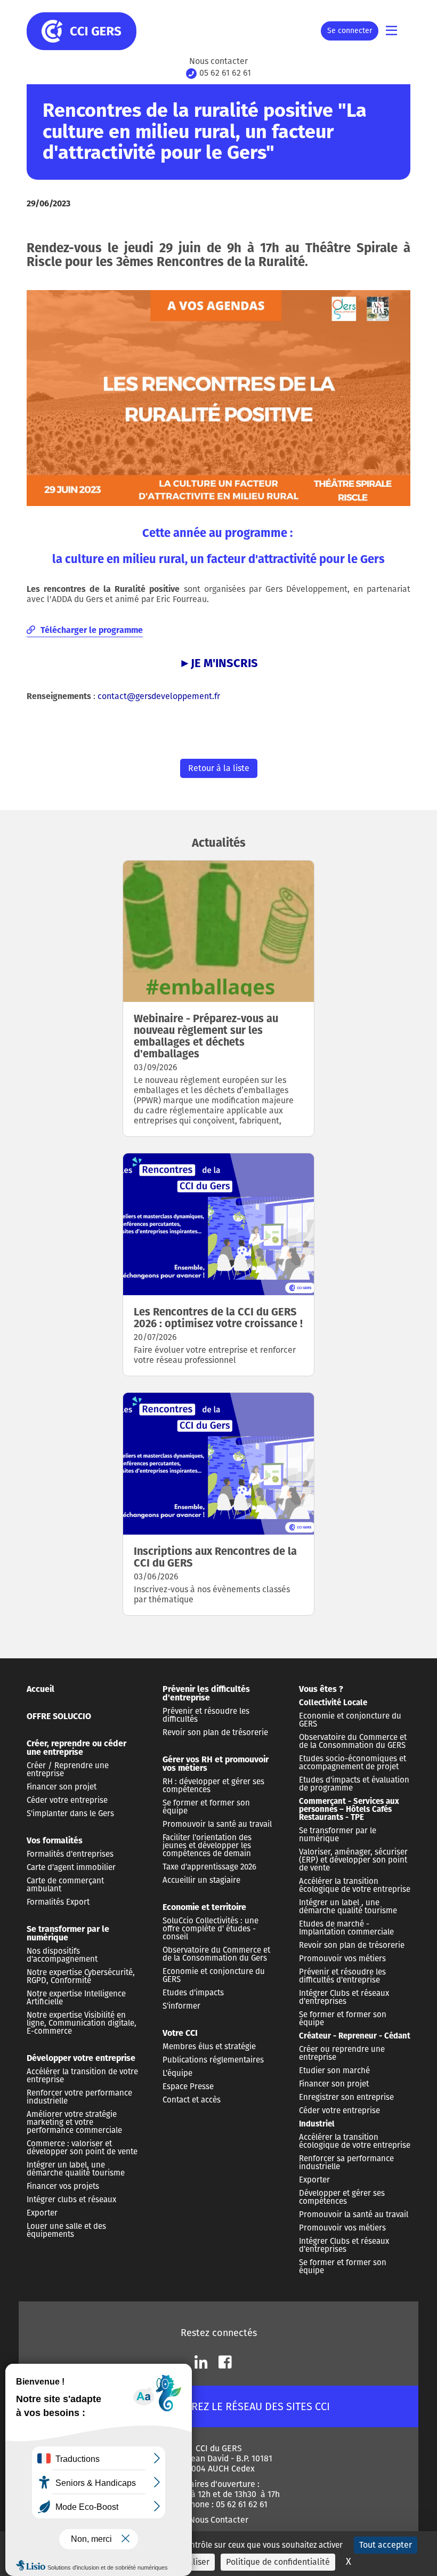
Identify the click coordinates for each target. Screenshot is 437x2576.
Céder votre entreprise (67, 1800)
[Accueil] (91, 31)
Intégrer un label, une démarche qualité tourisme (76, 2169)
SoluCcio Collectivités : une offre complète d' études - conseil (211, 1929)
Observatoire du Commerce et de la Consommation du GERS (353, 1741)
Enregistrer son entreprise (346, 2097)
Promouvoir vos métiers (342, 1959)
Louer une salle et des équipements (66, 2230)
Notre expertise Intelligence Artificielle (76, 1998)
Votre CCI (180, 2033)
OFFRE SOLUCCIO (59, 1716)
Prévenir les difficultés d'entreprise (206, 1693)
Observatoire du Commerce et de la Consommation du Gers (216, 1954)
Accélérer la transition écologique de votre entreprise (355, 1885)
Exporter (42, 2213)
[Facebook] (225, 2362)
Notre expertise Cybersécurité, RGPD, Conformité (81, 1976)
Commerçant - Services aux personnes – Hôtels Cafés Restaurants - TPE (349, 1809)
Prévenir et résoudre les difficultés (206, 1715)
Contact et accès (192, 2100)
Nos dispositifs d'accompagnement (62, 1955)
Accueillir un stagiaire (201, 1880)
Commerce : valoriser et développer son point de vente (82, 2148)
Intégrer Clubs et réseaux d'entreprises (344, 1997)
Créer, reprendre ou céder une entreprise (76, 1748)
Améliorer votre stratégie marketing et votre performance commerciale (74, 2122)
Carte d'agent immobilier (71, 1867)
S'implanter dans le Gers (70, 1813)
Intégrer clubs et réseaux (71, 2200)
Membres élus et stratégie (209, 2047)
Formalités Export (58, 1902)
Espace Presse (188, 2087)
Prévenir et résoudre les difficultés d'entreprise (342, 1976)
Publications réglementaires (213, 2060)
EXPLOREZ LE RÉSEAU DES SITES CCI (245, 2406)
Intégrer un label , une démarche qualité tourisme (348, 1907)
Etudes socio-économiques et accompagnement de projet (353, 1763)
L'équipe (177, 2073)
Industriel (317, 2124)
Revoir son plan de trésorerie (215, 1732)
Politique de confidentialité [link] (278, 2562)
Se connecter (350, 31)
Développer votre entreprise (81, 2058)
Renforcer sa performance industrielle (346, 2162)
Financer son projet (62, 1787)
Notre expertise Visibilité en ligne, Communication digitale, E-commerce (82, 2023)
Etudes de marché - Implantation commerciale (346, 1928)
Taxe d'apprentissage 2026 (209, 1867)
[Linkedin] (201, 2362)
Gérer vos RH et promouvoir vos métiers (216, 1764)
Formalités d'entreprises (70, 1854)
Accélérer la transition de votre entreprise (82, 2076)
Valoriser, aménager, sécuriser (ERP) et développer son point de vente (353, 1860)
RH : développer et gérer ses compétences (213, 1785)
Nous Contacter (219, 2520)
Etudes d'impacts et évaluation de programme (354, 1784)
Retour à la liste (219, 768)
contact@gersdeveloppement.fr (159, 696)
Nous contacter (218, 61)
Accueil (41, 1689)
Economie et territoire (204, 1907)
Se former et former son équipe (206, 1807)
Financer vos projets (63, 2186)
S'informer (181, 2006)
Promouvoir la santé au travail (217, 1824)
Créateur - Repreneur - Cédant (355, 2036)
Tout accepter (386, 2545)
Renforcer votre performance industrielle (79, 2097)
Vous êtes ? (321, 1689)
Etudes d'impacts (193, 1993)
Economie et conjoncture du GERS (214, 1975)
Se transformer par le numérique (68, 1933)
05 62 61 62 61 (225, 73)
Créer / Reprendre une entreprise (68, 1770)
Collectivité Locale (333, 1703)
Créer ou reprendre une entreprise (342, 2053)
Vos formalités (55, 1840)
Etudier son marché (334, 2071)
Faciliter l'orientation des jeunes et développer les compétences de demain (207, 1845)
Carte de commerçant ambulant (65, 1885)
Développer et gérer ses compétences (342, 2197)
